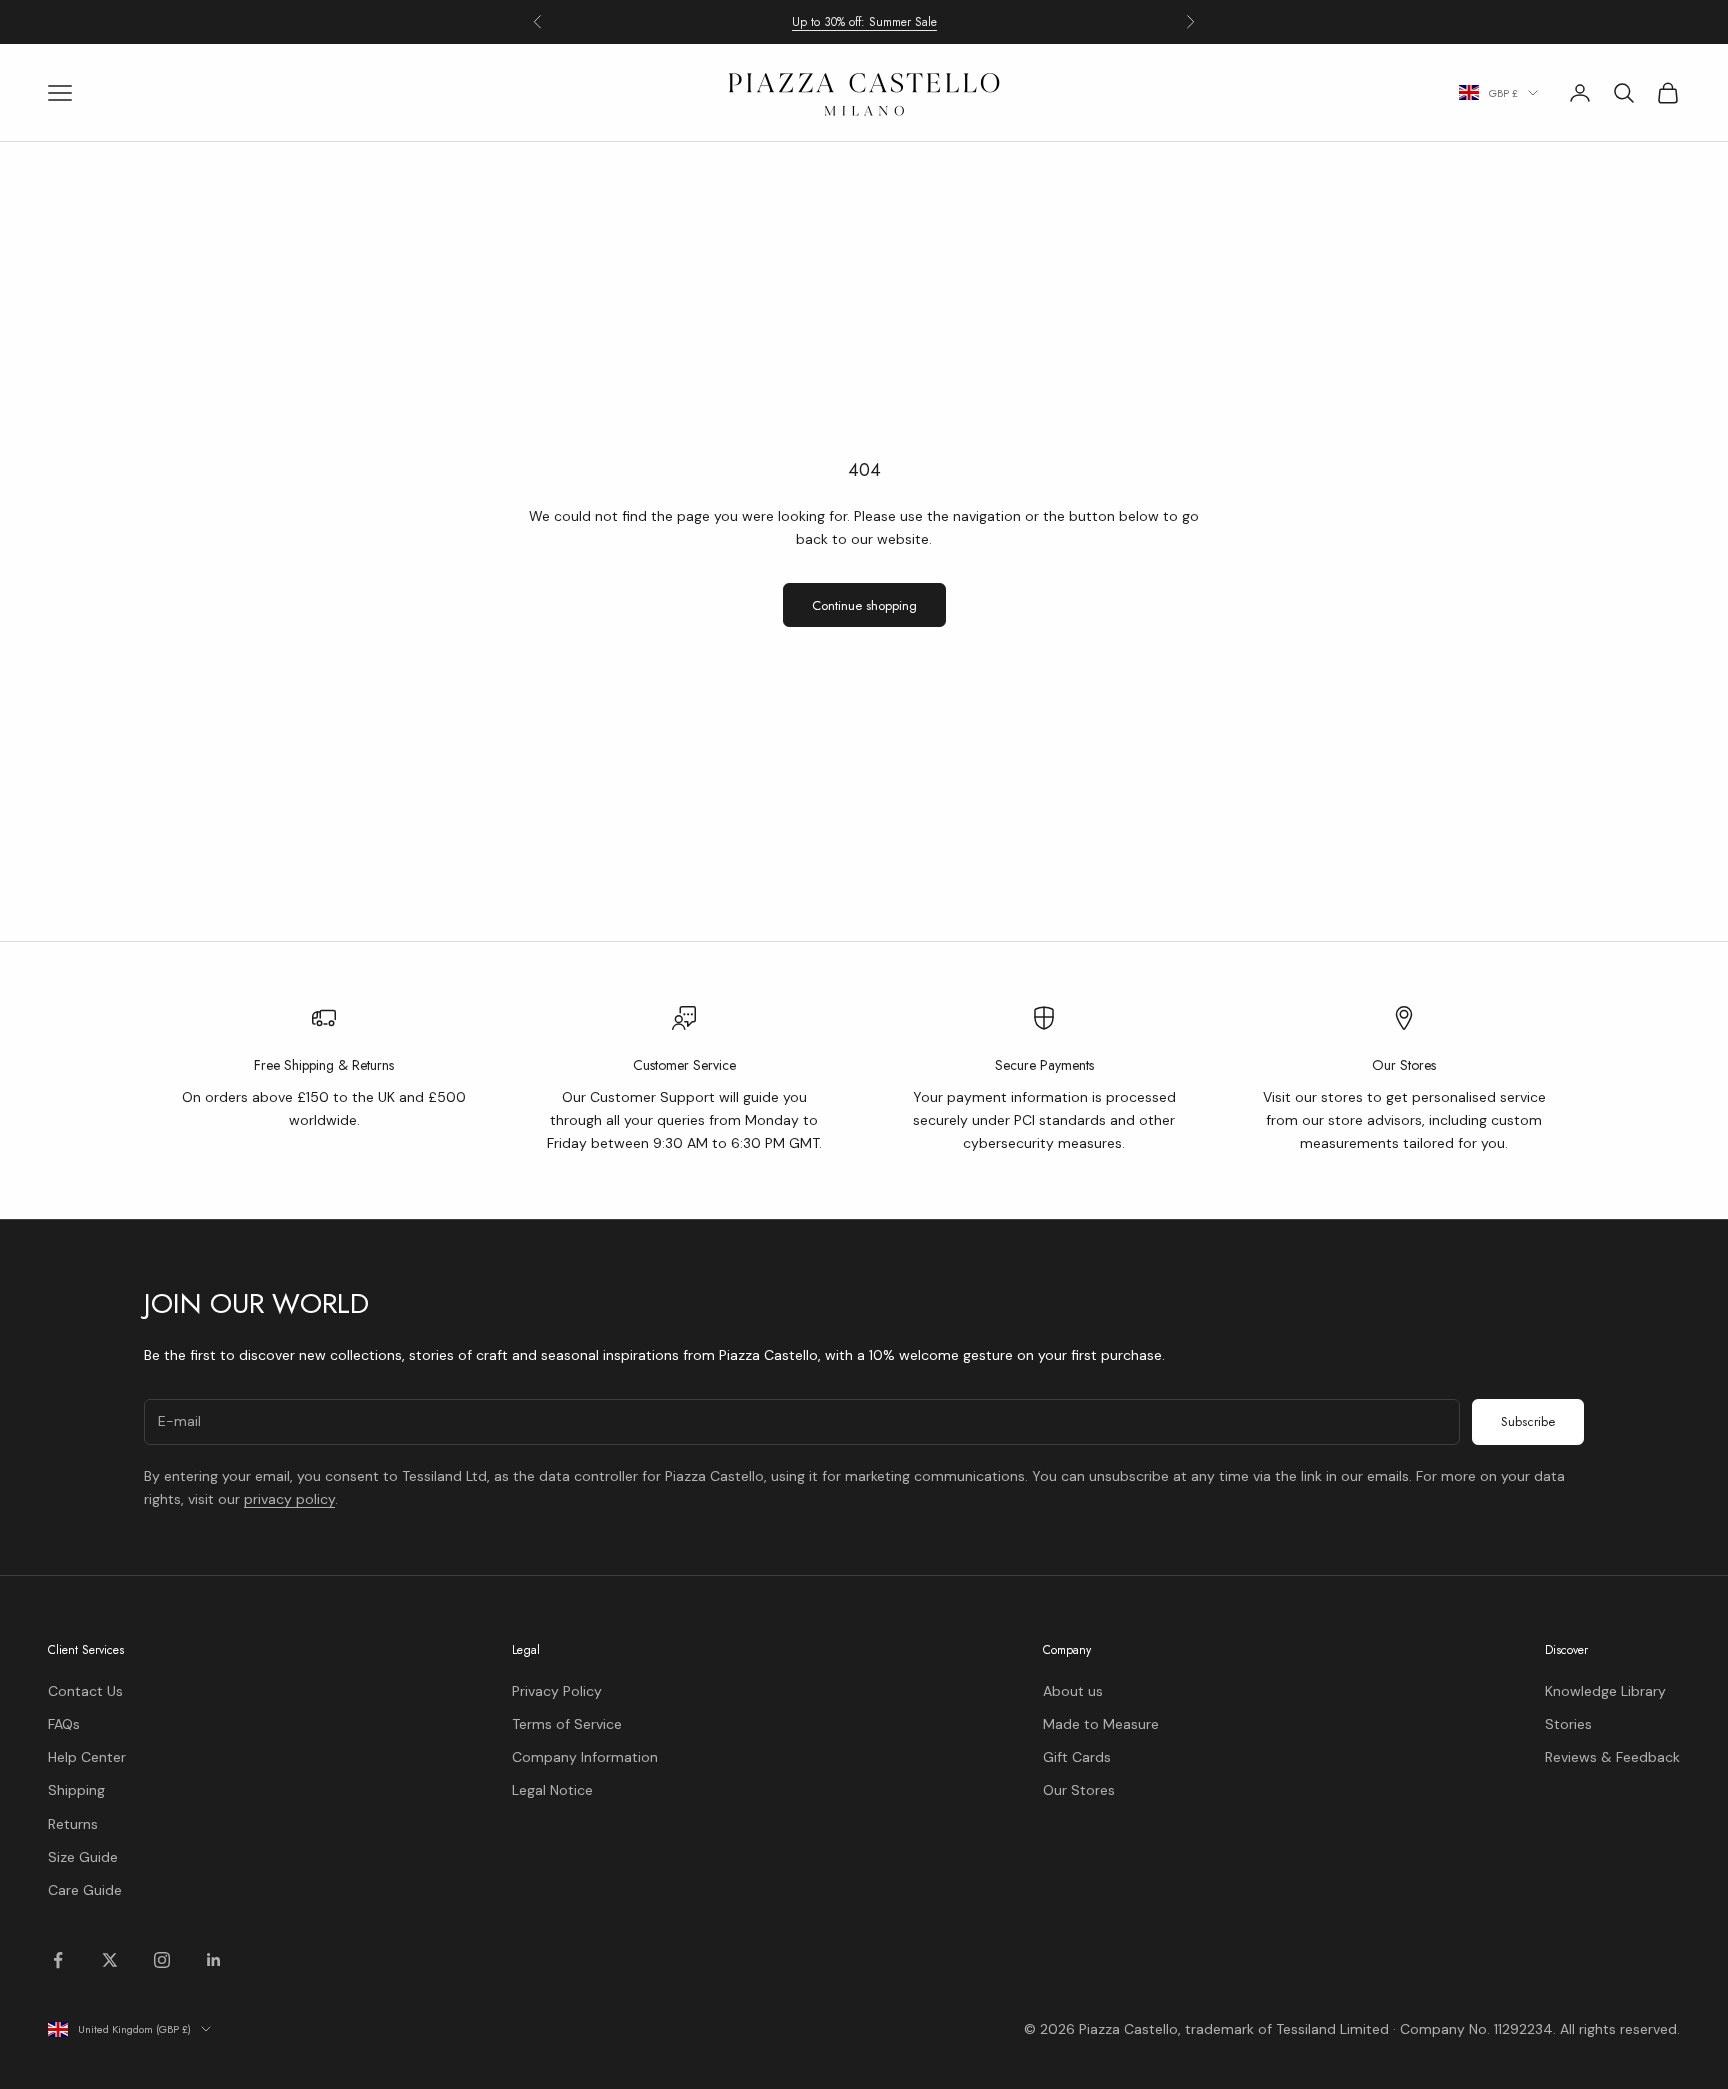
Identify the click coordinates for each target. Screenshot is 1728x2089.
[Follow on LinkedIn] (214, 1960)
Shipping (76, 1790)
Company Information (585, 1757)
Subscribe (1528, 1421)
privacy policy (289, 1499)
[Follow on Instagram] (162, 1960)
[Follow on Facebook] (58, 1960)
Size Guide (83, 1857)
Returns (73, 1824)
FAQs (64, 1724)
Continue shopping (864, 605)
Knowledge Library (1605, 1691)
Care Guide (85, 1890)
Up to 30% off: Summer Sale (864, 21)
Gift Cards (1077, 1757)
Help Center (87, 1757)
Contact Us (85, 1691)
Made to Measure (1101, 1724)
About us (1073, 1691)
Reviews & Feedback (1612, 1757)
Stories (1568, 1724)
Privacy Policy (557, 1691)
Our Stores (1079, 1790)
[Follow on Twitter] (110, 1960)
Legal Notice (552, 1790)
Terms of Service (567, 1724)
